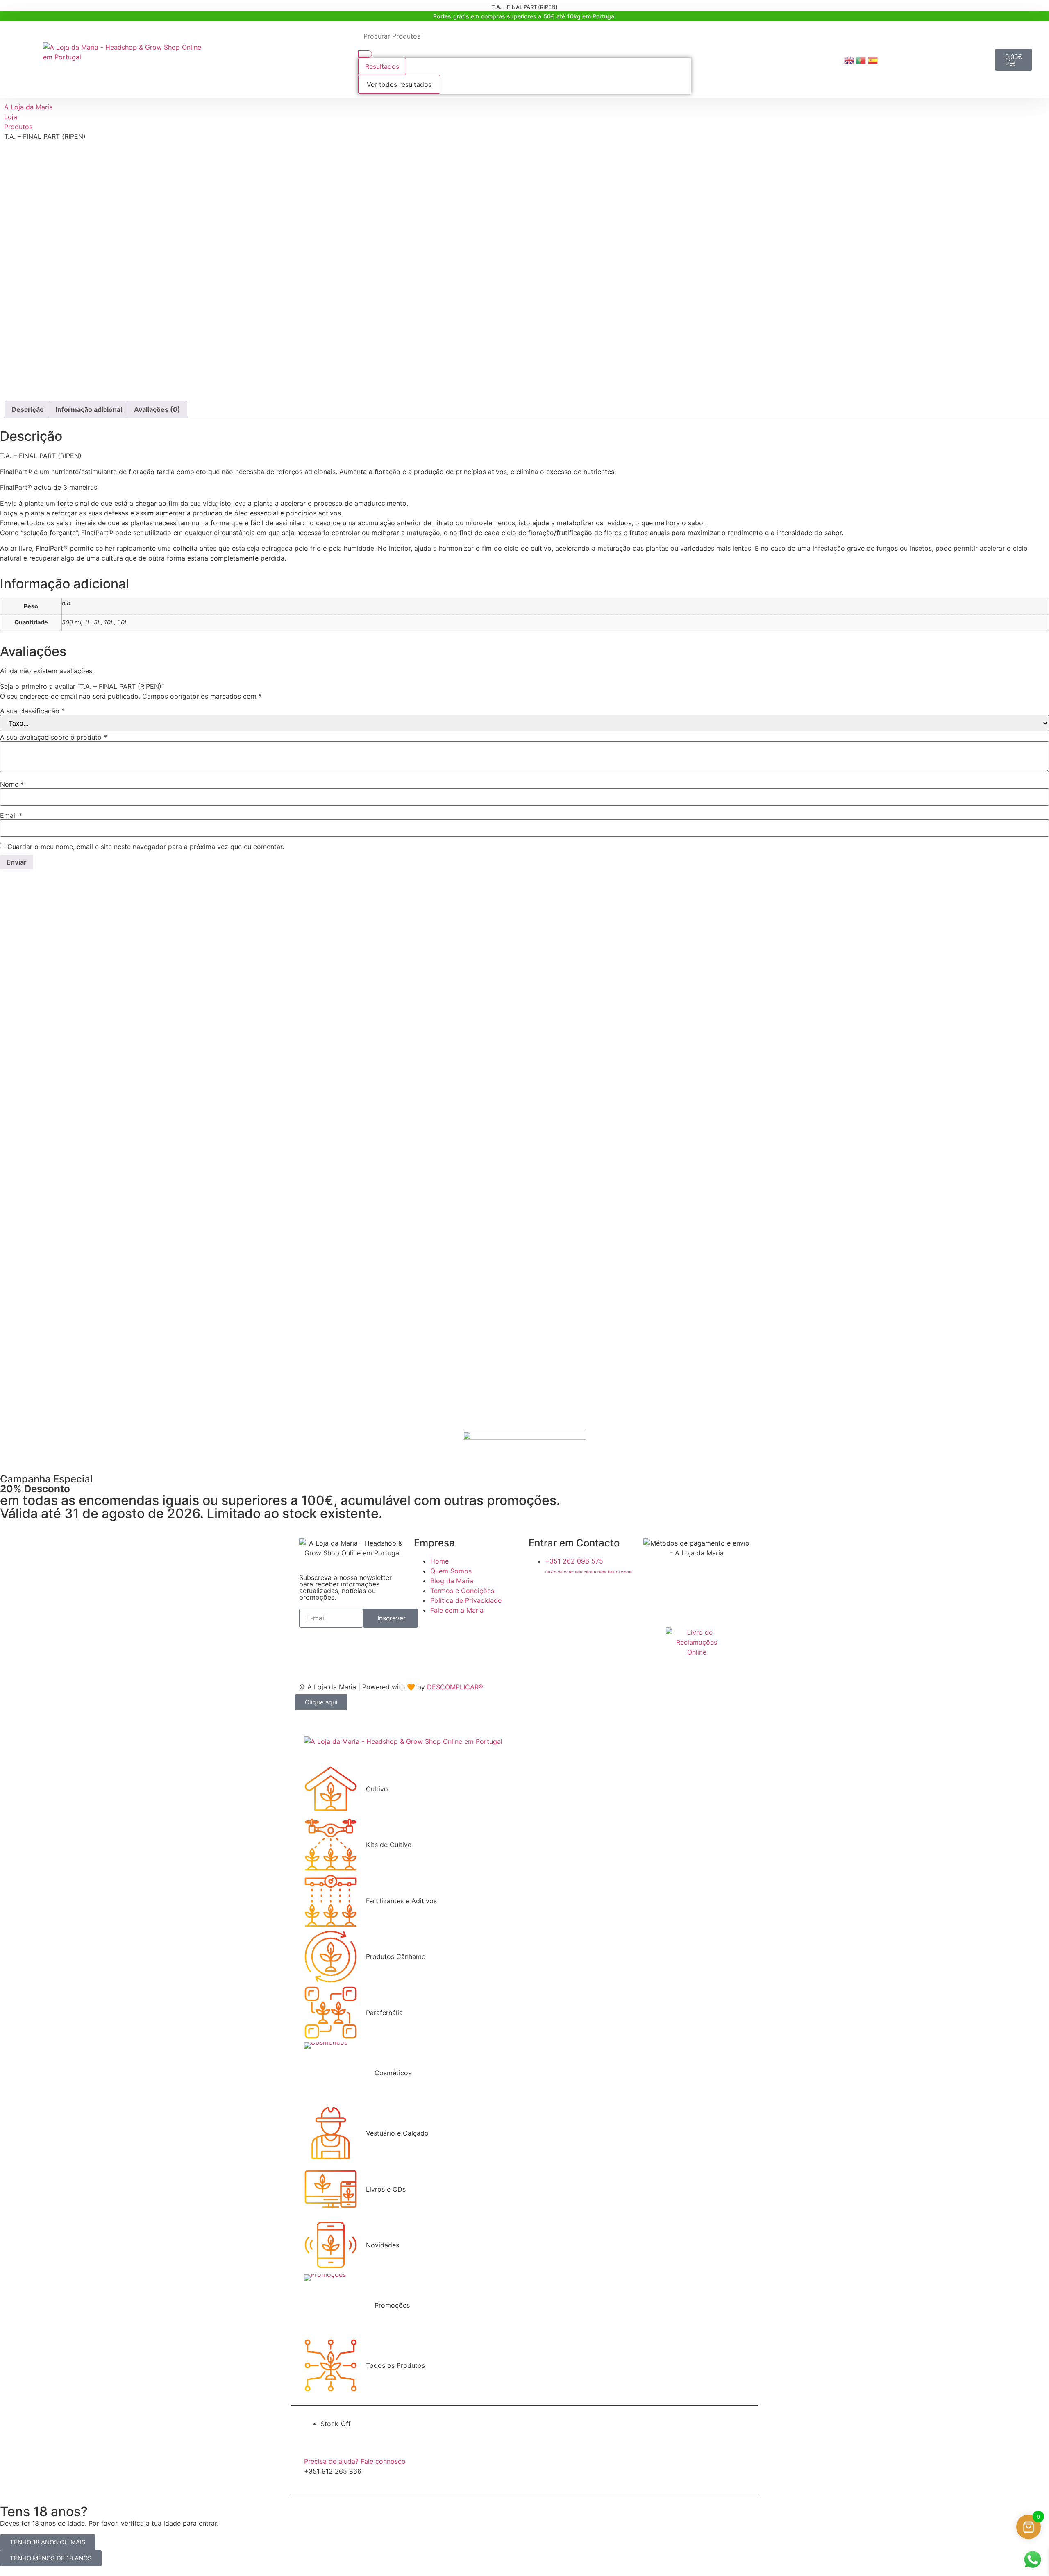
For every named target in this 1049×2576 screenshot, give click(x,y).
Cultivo (377, 1789)
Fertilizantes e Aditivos (401, 1901)
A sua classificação (32, 711)
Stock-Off (336, 2424)
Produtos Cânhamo (396, 1956)
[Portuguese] (862, 59)
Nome (12, 784)
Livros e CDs (386, 2189)
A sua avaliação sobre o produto (53, 737)
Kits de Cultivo (389, 1845)
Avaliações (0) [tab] (157, 409)
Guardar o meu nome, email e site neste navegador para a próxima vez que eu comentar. (146, 847)
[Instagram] (561, 1594)
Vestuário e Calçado (397, 2133)
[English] (850, 59)
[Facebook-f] (539, 1594)
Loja (11, 117)
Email (11, 815)
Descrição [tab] (28, 409)
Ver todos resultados (399, 84)
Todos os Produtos (395, 2365)
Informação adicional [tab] (89, 409)
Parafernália (384, 2013)
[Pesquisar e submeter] (365, 54)
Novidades (383, 2245)
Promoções (392, 2305)
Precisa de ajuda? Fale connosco (355, 2461)
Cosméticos (393, 2073)
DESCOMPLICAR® (455, 1687)
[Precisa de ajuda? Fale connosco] (313, 2445)
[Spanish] (874, 59)
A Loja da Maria (28, 107)
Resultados (382, 66)
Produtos (18, 127)
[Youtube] (584, 1594)
